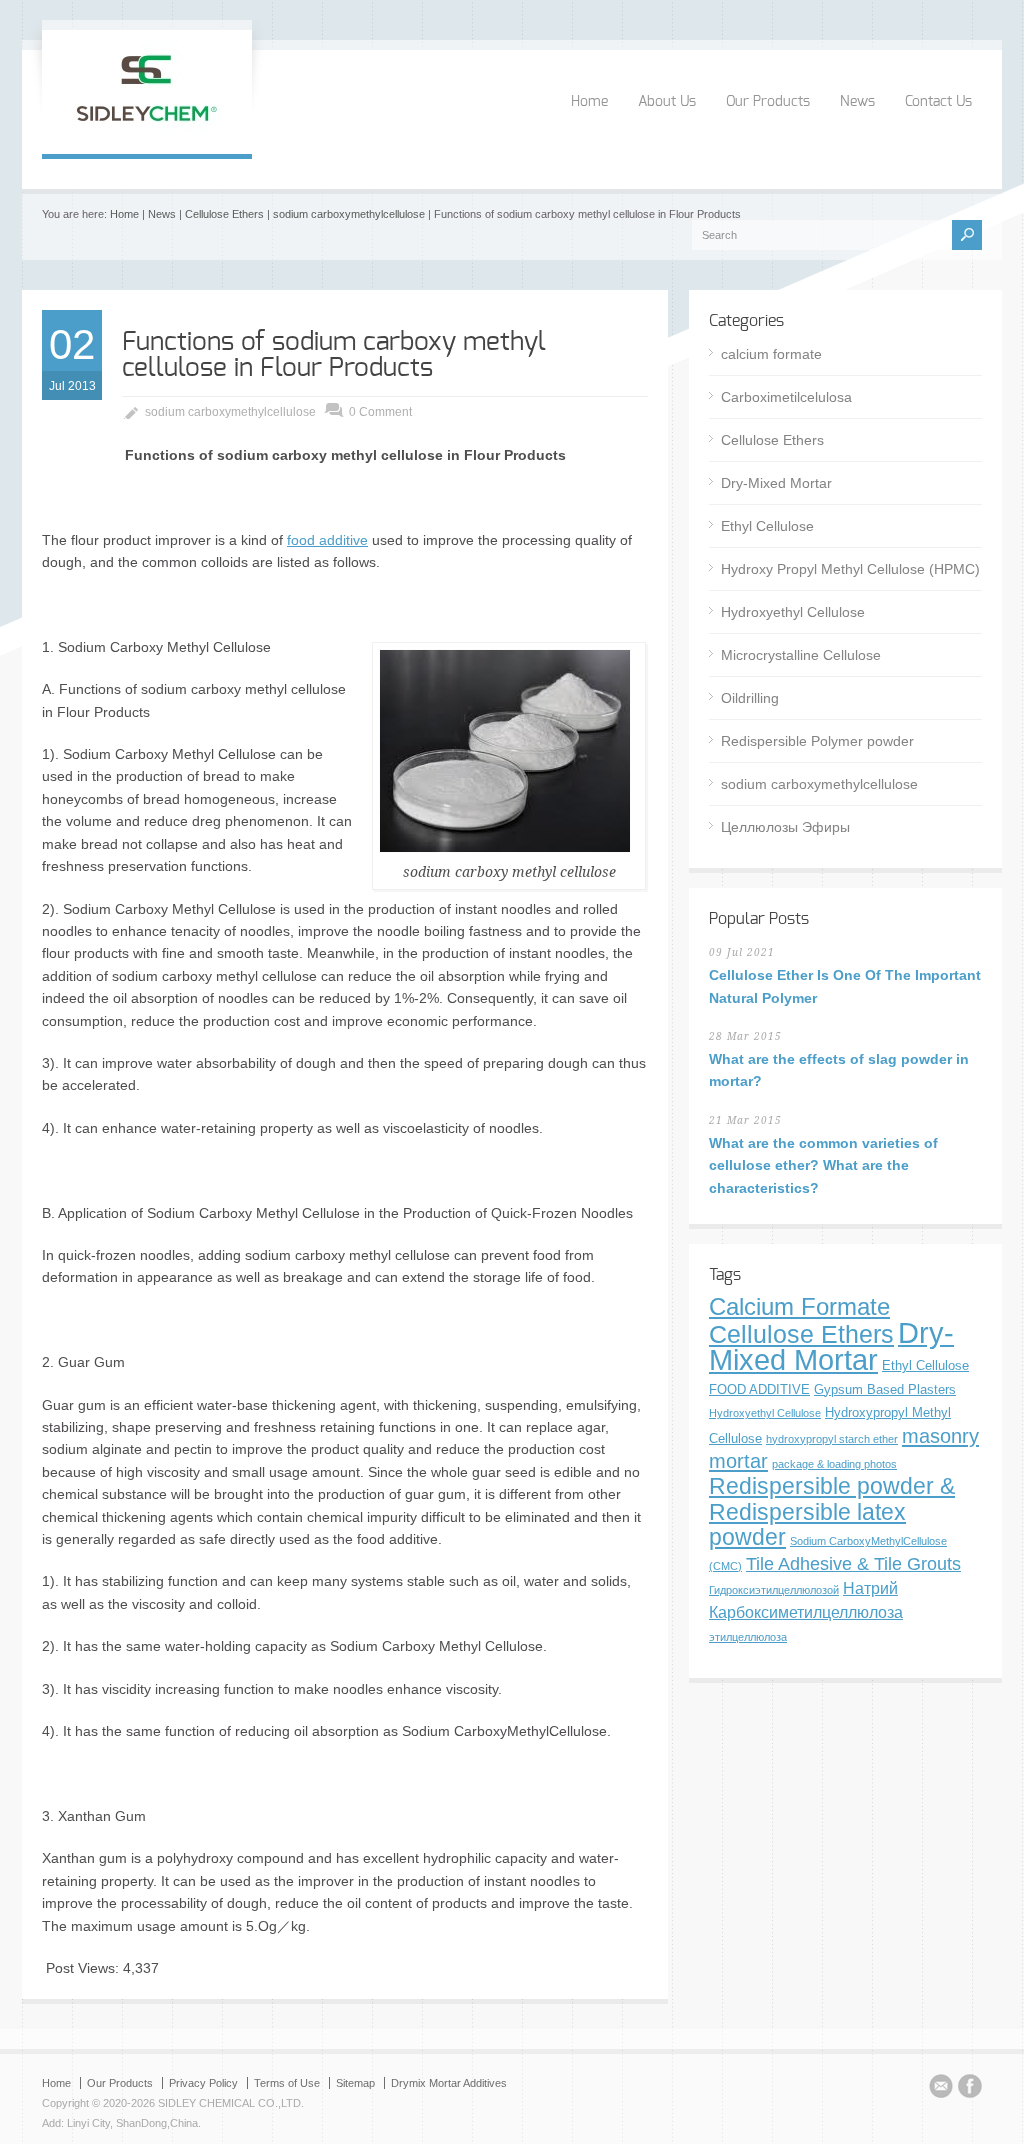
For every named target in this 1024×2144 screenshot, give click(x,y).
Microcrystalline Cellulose (801, 655)
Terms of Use (287, 2083)
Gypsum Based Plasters (885, 1389)
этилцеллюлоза (748, 1637)
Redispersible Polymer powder (817, 741)
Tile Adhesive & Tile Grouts (853, 1563)
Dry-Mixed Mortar (776, 483)
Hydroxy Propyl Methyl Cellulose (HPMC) (850, 569)
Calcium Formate (799, 1307)
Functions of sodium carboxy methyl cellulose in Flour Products (334, 355)
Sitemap (355, 2083)
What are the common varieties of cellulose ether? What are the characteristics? (823, 1165)
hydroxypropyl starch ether (832, 1439)
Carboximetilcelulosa (786, 397)
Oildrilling (750, 698)
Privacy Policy (203, 2083)
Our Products (768, 102)
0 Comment (380, 412)
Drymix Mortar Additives (449, 2083)
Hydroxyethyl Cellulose (793, 612)
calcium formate (771, 354)
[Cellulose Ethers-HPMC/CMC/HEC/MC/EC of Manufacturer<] (147, 133)
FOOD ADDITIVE (759, 1389)
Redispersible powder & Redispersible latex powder (832, 1511)
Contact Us (938, 102)
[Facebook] (970, 2089)
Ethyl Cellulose (767, 526)
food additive (327, 540)
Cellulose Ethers (224, 214)
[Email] (941, 2089)
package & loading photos (834, 1464)
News (857, 102)
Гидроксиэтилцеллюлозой (774, 1590)
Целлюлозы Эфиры (785, 827)
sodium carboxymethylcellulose (349, 214)
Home (589, 102)
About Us (667, 102)
